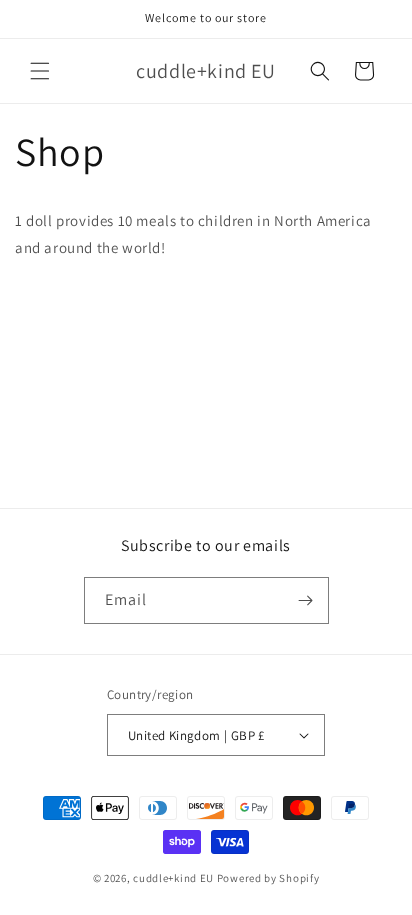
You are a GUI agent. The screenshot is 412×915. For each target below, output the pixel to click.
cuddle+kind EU (173, 878)
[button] (40, 71)
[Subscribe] (306, 600)
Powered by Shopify (268, 878)
